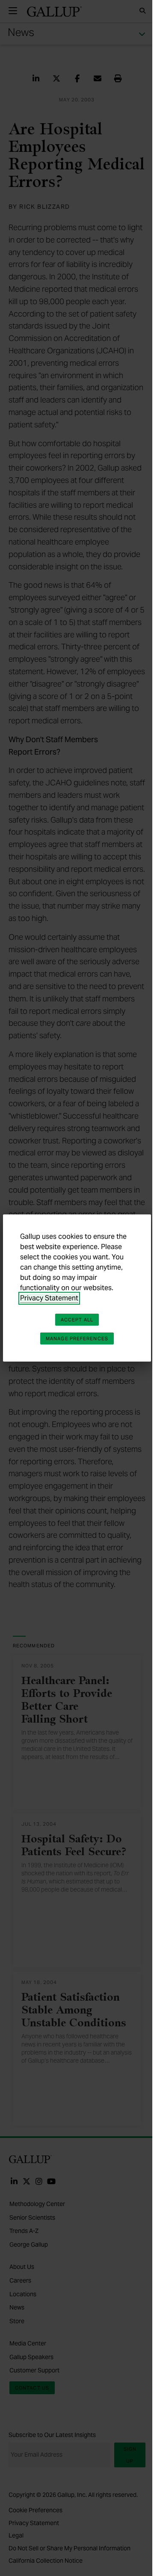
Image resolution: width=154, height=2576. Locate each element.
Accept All (77, 1320)
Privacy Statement (49, 1298)
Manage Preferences (77, 1338)
